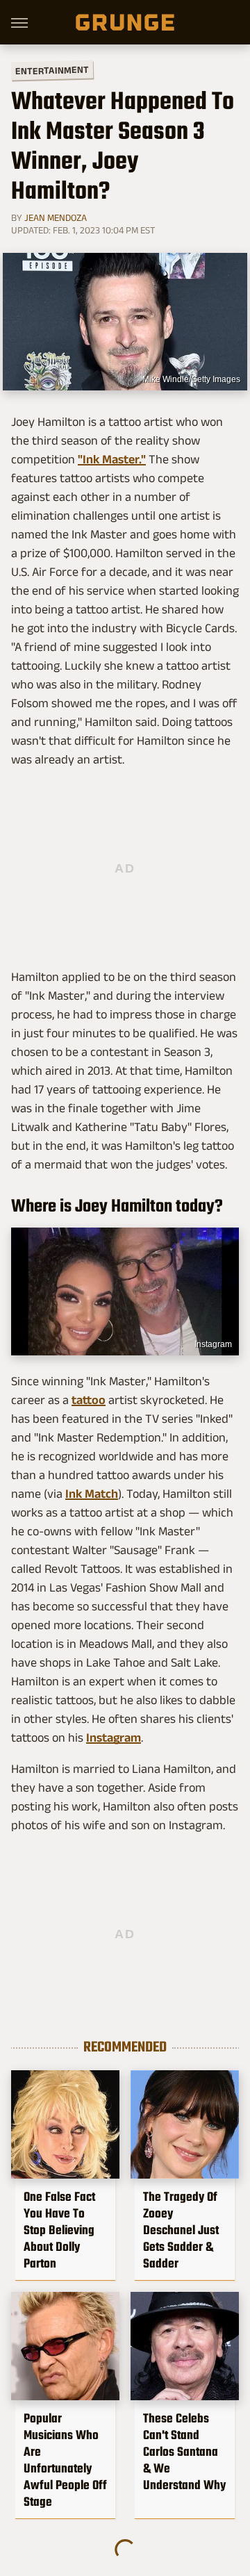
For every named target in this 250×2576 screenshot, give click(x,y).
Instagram (213, 1344)
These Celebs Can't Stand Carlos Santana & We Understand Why (184, 2452)
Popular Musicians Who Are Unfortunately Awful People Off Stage (65, 2460)
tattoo (89, 1400)
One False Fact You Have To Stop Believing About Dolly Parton (59, 2230)
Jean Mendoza (56, 217)
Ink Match (92, 1494)
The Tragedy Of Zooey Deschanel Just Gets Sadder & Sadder (181, 2230)
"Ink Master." (112, 459)
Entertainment (52, 71)
